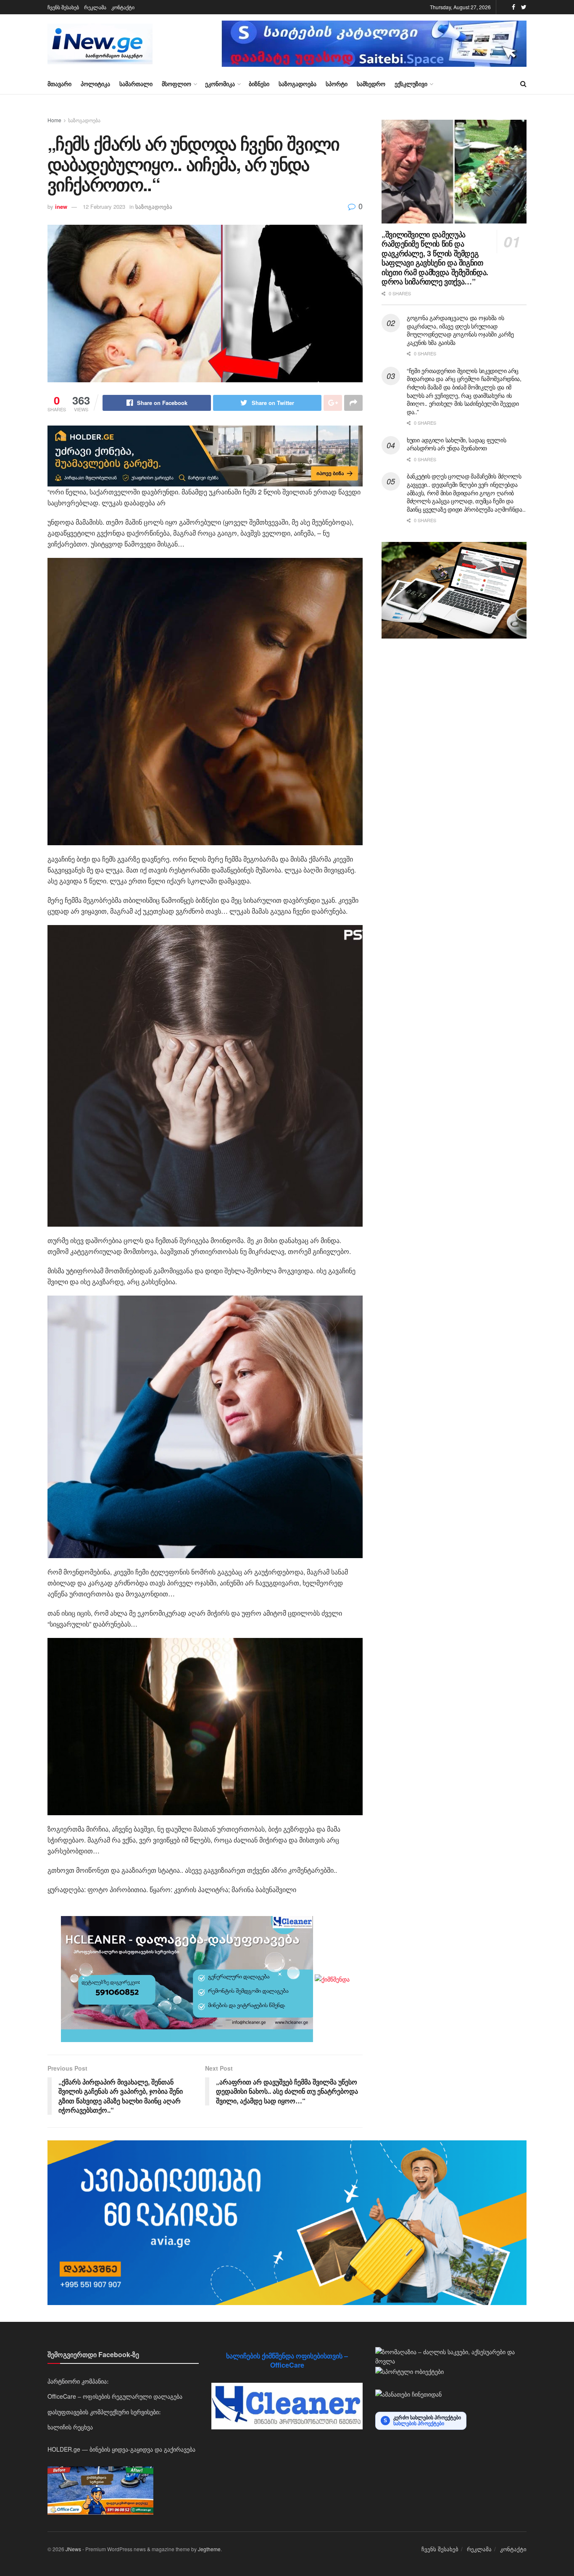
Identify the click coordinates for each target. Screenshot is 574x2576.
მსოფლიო (176, 84)
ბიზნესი (259, 84)
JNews (73, 2549)
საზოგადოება (298, 84)
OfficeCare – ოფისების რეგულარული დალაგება (115, 2396)
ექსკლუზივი (411, 84)
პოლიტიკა (95, 84)
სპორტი (337, 84)
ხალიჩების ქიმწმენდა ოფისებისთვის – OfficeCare (287, 2360)
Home (54, 120)
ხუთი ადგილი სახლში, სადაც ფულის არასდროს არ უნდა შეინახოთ (456, 444)
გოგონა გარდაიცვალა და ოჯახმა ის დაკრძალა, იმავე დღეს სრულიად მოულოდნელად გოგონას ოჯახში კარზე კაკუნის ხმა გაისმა (460, 330)
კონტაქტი (123, 7)
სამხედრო (371, 84)
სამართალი (136, 84)
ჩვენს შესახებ (63, 7)
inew (61, 206)
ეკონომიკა (220, 84)
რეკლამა (95, 7)
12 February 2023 (104, 206)
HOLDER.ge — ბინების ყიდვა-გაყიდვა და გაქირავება (121, 2449)
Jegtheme (209, 2549)
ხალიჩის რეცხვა (70, 2427)
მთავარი (59, 84)
